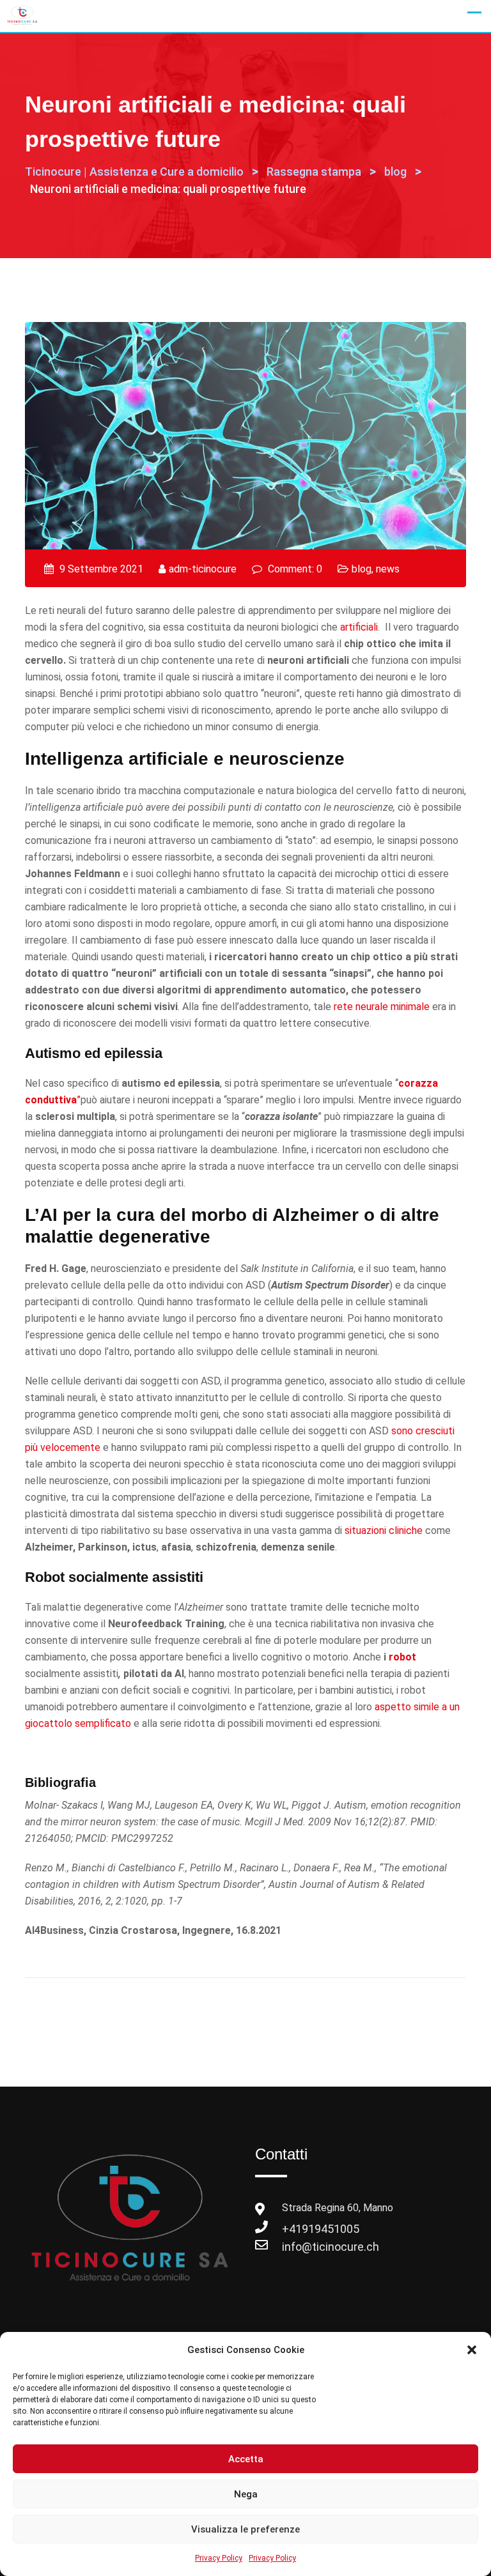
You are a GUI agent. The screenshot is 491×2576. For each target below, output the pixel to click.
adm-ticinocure (203, 569)
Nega (246, 2494)
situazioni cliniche (384, 1530)
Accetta (246, 2459)
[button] (472, 2350)
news (388, 569)
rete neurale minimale (382, 1007)
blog (362, 569)
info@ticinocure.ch (295, 2247)
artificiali (359, 627)
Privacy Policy (219, 2558)
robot (402, 1657)
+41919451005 (295, 2229)
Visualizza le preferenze (245, 2529)
